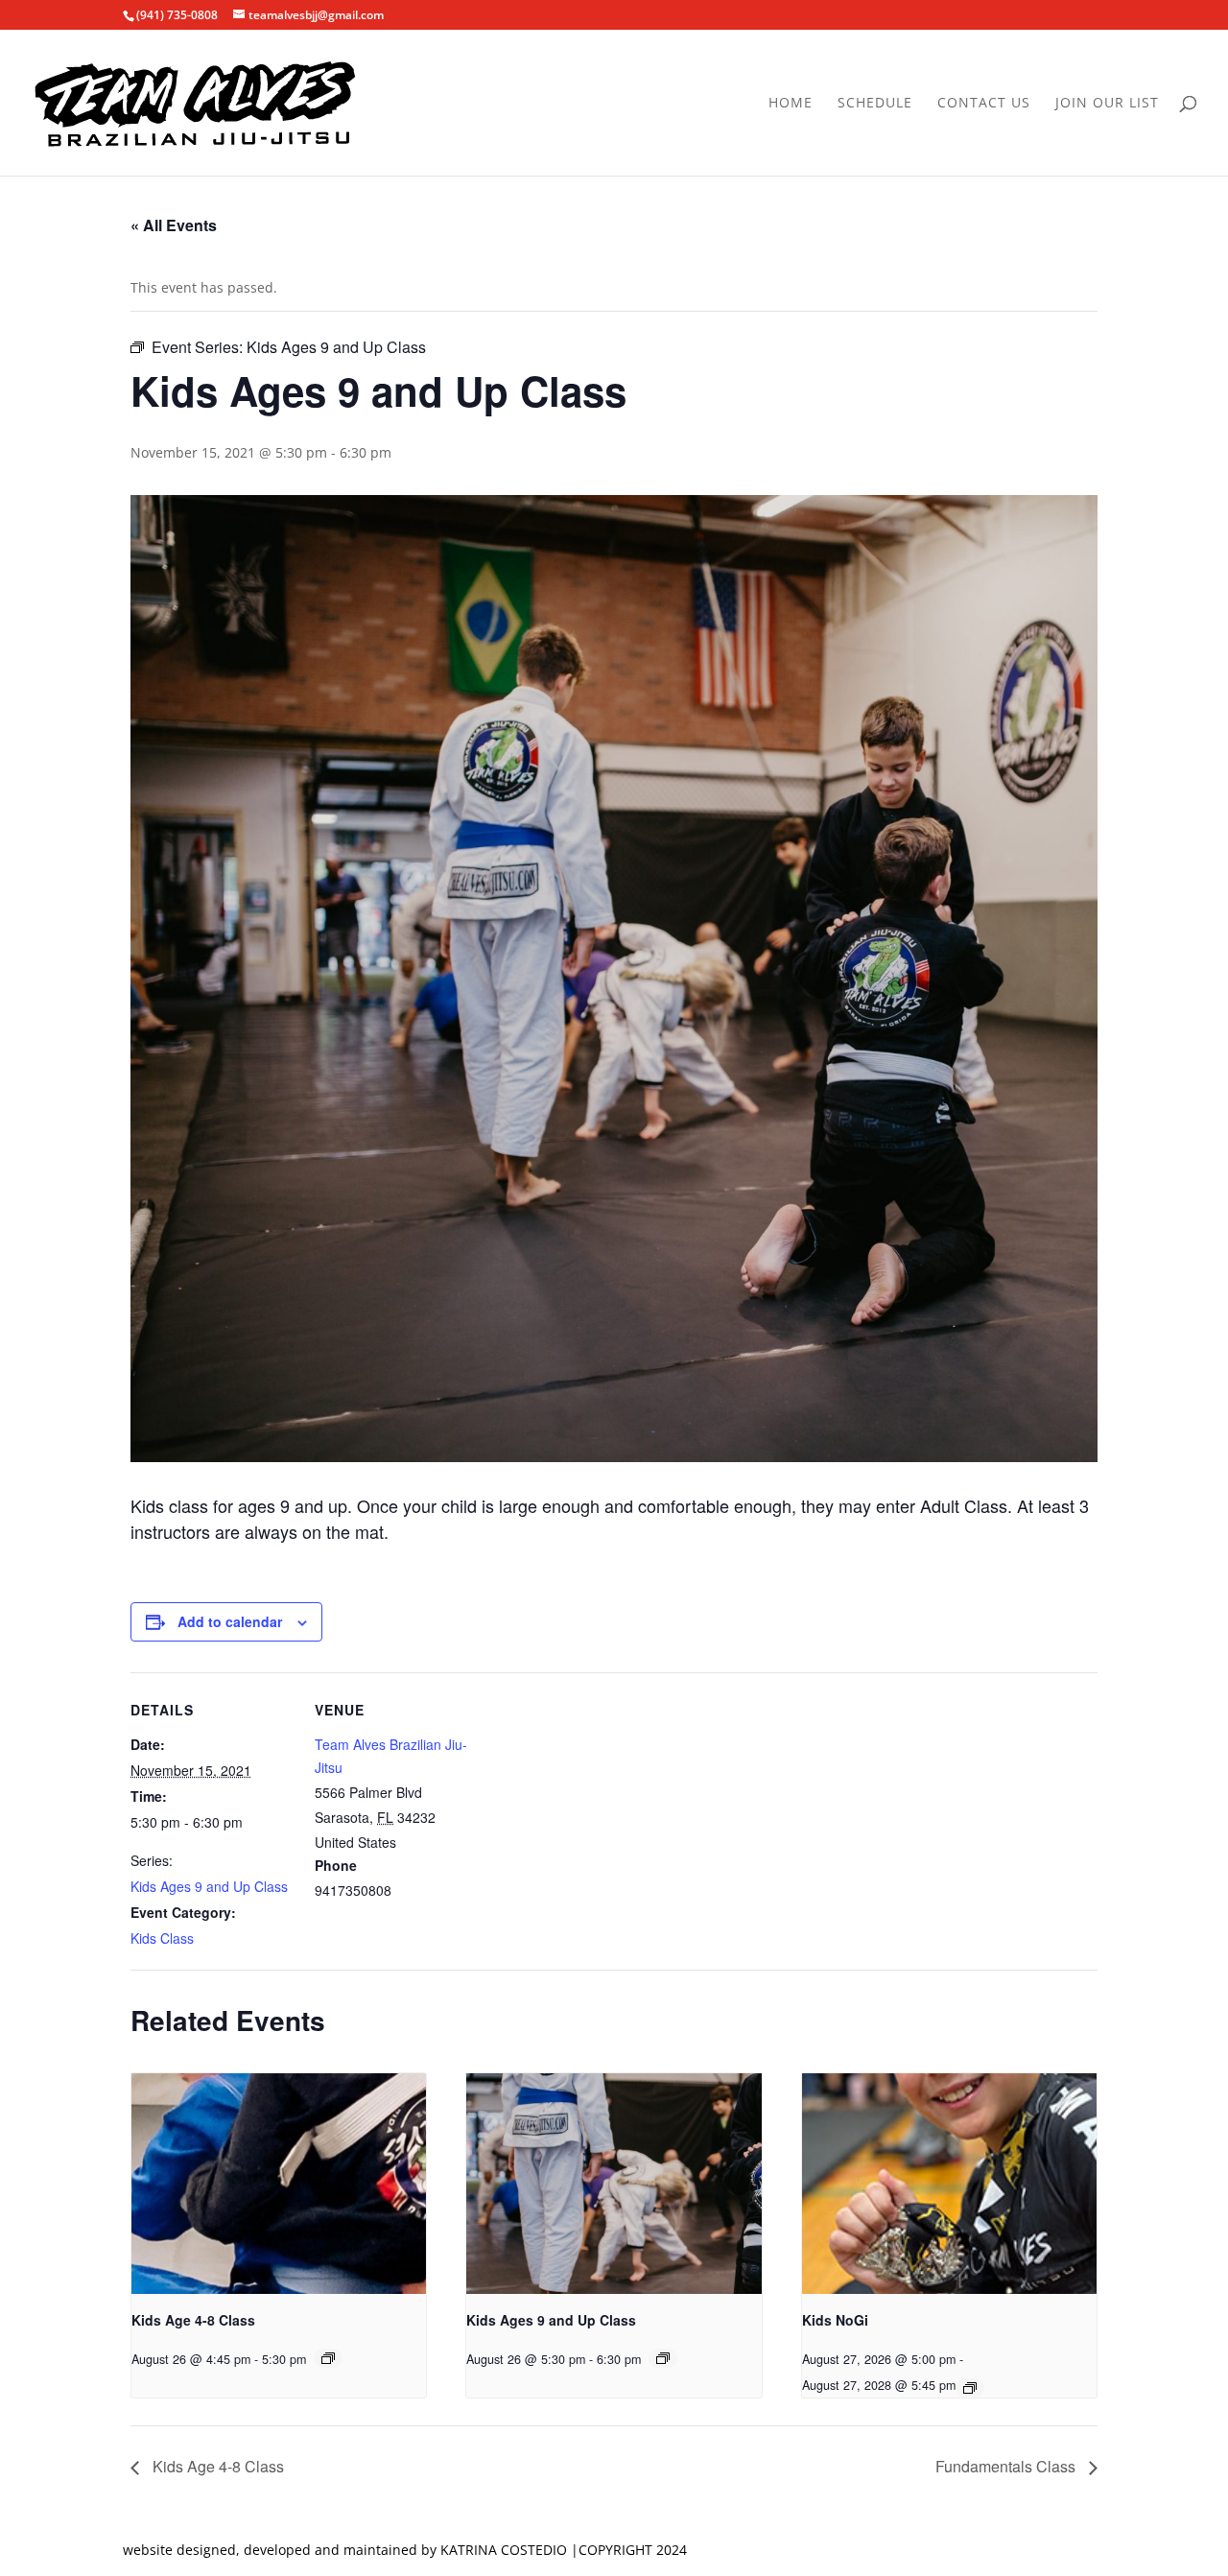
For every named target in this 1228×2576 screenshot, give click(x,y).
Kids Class (162, 1938)
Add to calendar (230, 1621)
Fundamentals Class (1007, 2466)
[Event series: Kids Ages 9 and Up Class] (663, 2358)
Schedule (875, 104)
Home (791, 104)
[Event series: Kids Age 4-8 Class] (328, 2358)
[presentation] (279, 2184)
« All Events (174, 225)
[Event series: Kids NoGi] (970, 2388)
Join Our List (1107, 104)
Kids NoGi (835, 2320)
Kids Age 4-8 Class (193, 2320)
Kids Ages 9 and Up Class (209, 1886)
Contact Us (984, 104)
